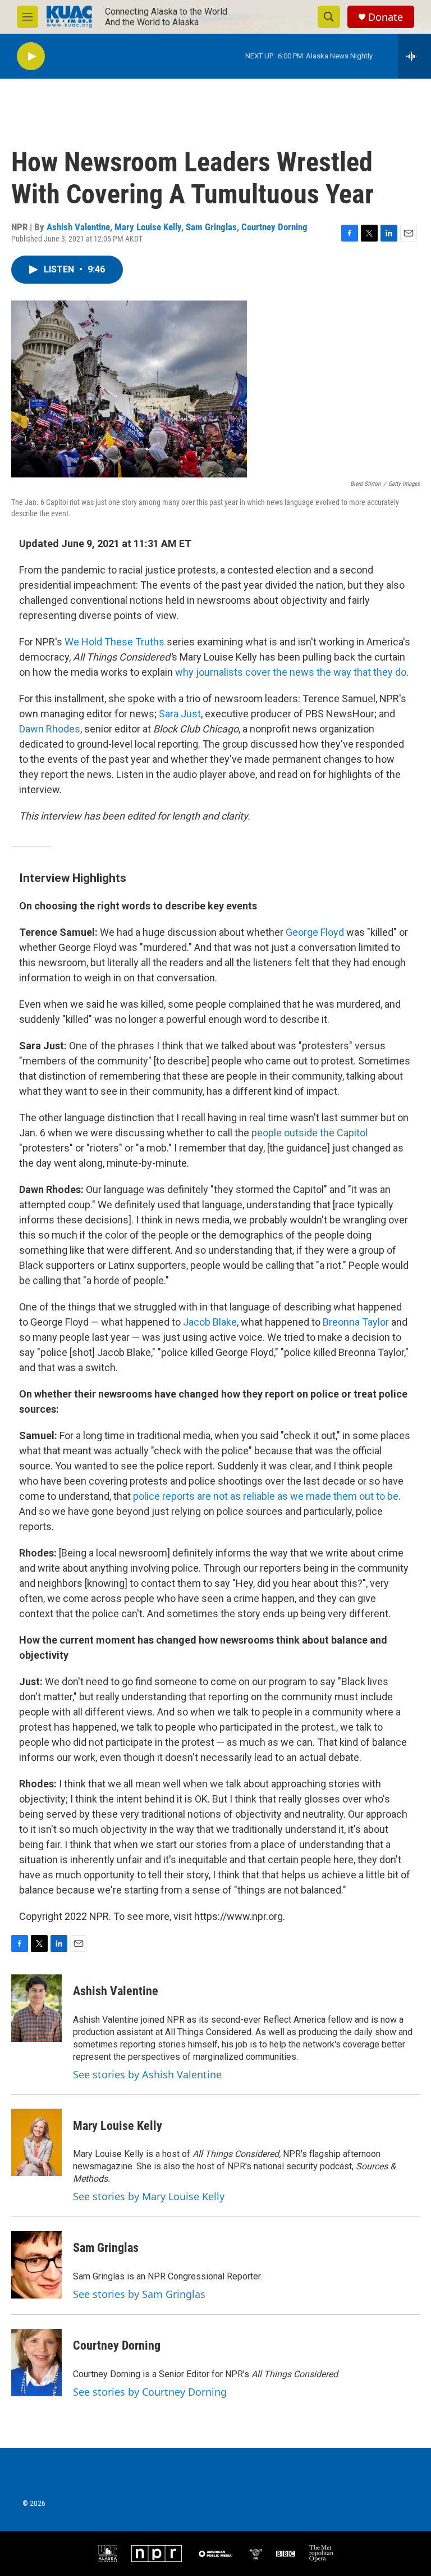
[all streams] (414, 56)
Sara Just (180, 714)
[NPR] (157, 2554)
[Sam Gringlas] (36, 2265)
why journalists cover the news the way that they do (291, 672)
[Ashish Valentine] (36, 2008)
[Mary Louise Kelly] (36, 2142)
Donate (386, 17)
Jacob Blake (210, 1322)
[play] (31, 56)
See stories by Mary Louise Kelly (149, 2196)
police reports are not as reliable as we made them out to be (266, 1496)
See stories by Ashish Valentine (147, 2074)
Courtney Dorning (274, 227)
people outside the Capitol (310, 1133)
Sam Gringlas (211, 227)
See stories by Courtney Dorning (150, 2392)
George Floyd (315, 932)
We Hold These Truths (114, 642)
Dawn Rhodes (50, 729)
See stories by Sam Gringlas (139, 2294)
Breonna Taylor (356, 1322)
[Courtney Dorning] (36, 2363)
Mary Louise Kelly (148, 227)
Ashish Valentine (78, 227)
